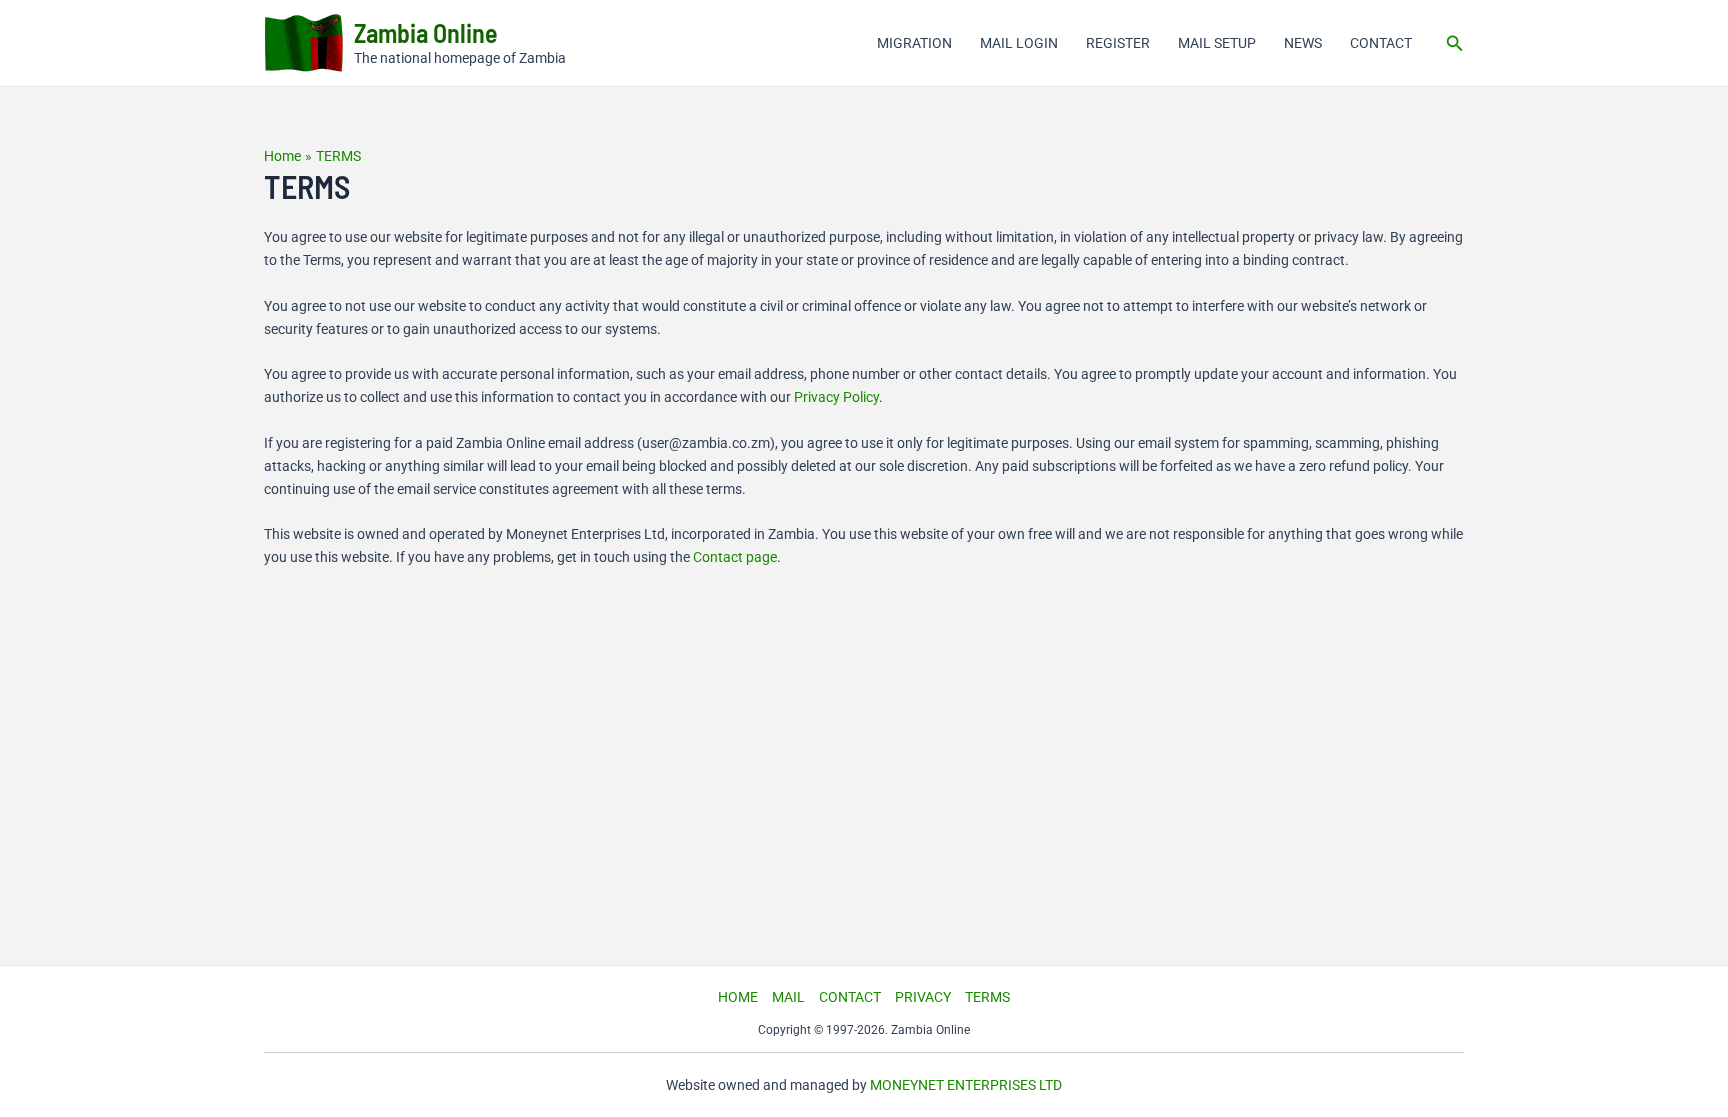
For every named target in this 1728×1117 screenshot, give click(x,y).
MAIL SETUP (1217, 43)
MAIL (788, 997)
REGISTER (1118, 43)
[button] (1455, 43)
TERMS (987, 997)
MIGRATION (914, 43)
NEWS (1303, 43)
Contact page (735, 557)
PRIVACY (923, 997)
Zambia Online (426, 32)
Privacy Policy (836, 397)
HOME (738, 997)
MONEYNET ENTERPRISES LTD (966, 1085)
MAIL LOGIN (1019, 43)
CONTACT (1381, 43)
